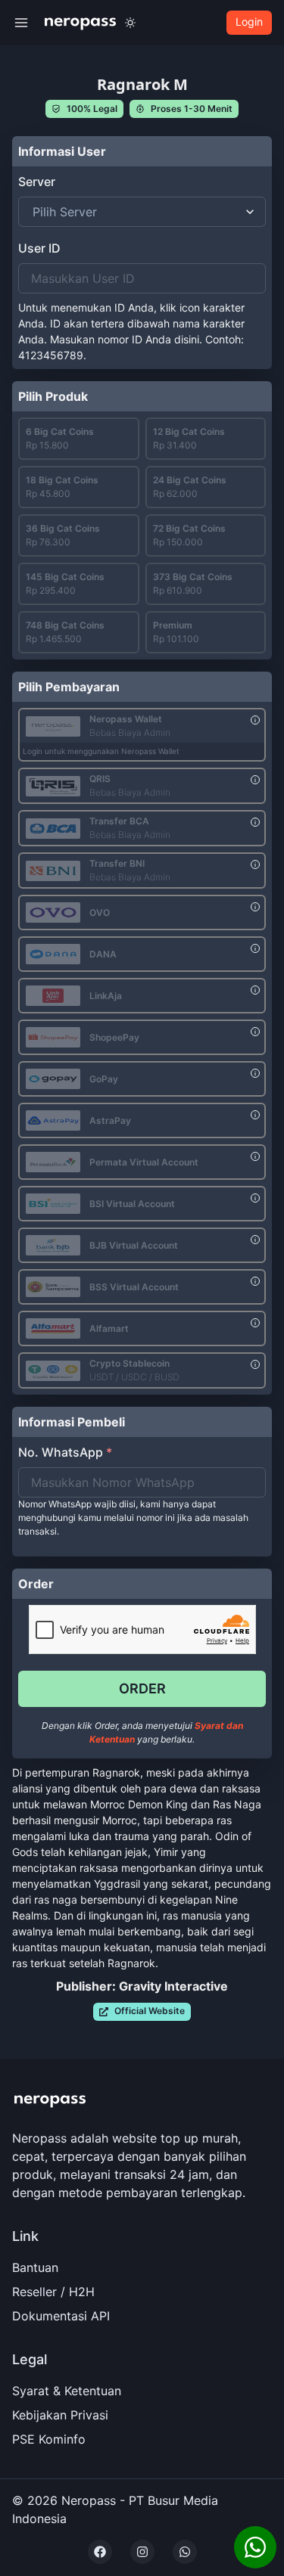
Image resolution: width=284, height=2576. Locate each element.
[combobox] (34, 212)
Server (37, 182)
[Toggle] (130, 23)
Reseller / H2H (53, 2292)
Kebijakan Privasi (60, 2415)
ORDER (142, 1688)
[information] (255, 720)
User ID (39, 248)
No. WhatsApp (65, 1452)
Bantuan (35, 2267)
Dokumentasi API (61, 2316)
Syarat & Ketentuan (67, 2391)
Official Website (150, 2011)
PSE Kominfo (49, 2439)
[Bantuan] (255, 2547)
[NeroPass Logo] (80, 22)
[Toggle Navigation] (21, 23)
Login (249, 22)
